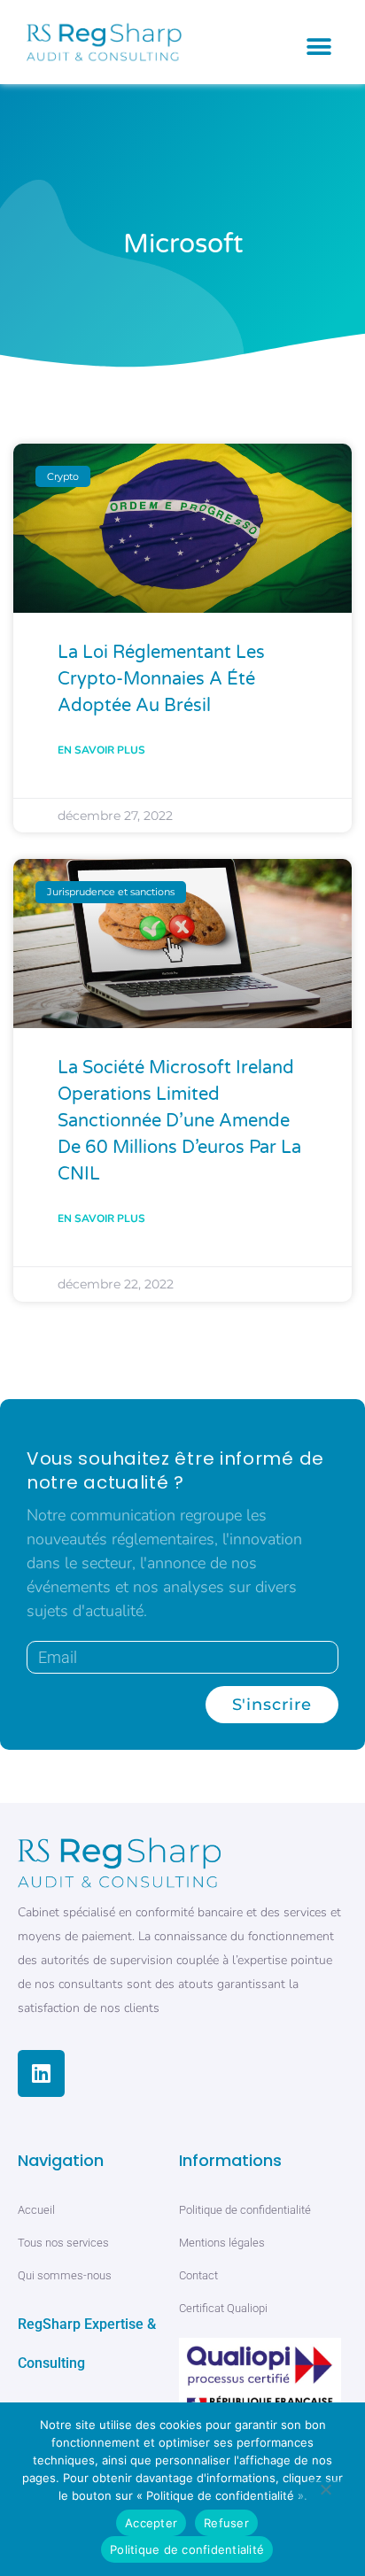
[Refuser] (325, 2493)
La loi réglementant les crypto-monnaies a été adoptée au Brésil (161, 679)
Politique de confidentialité (187, 2549)
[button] (318, 46)
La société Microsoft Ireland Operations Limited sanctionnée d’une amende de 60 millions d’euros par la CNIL (179, 1121)
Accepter (151, 2523)
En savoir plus (101, 750)
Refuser (226, 2523)
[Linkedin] (41, 2073)
